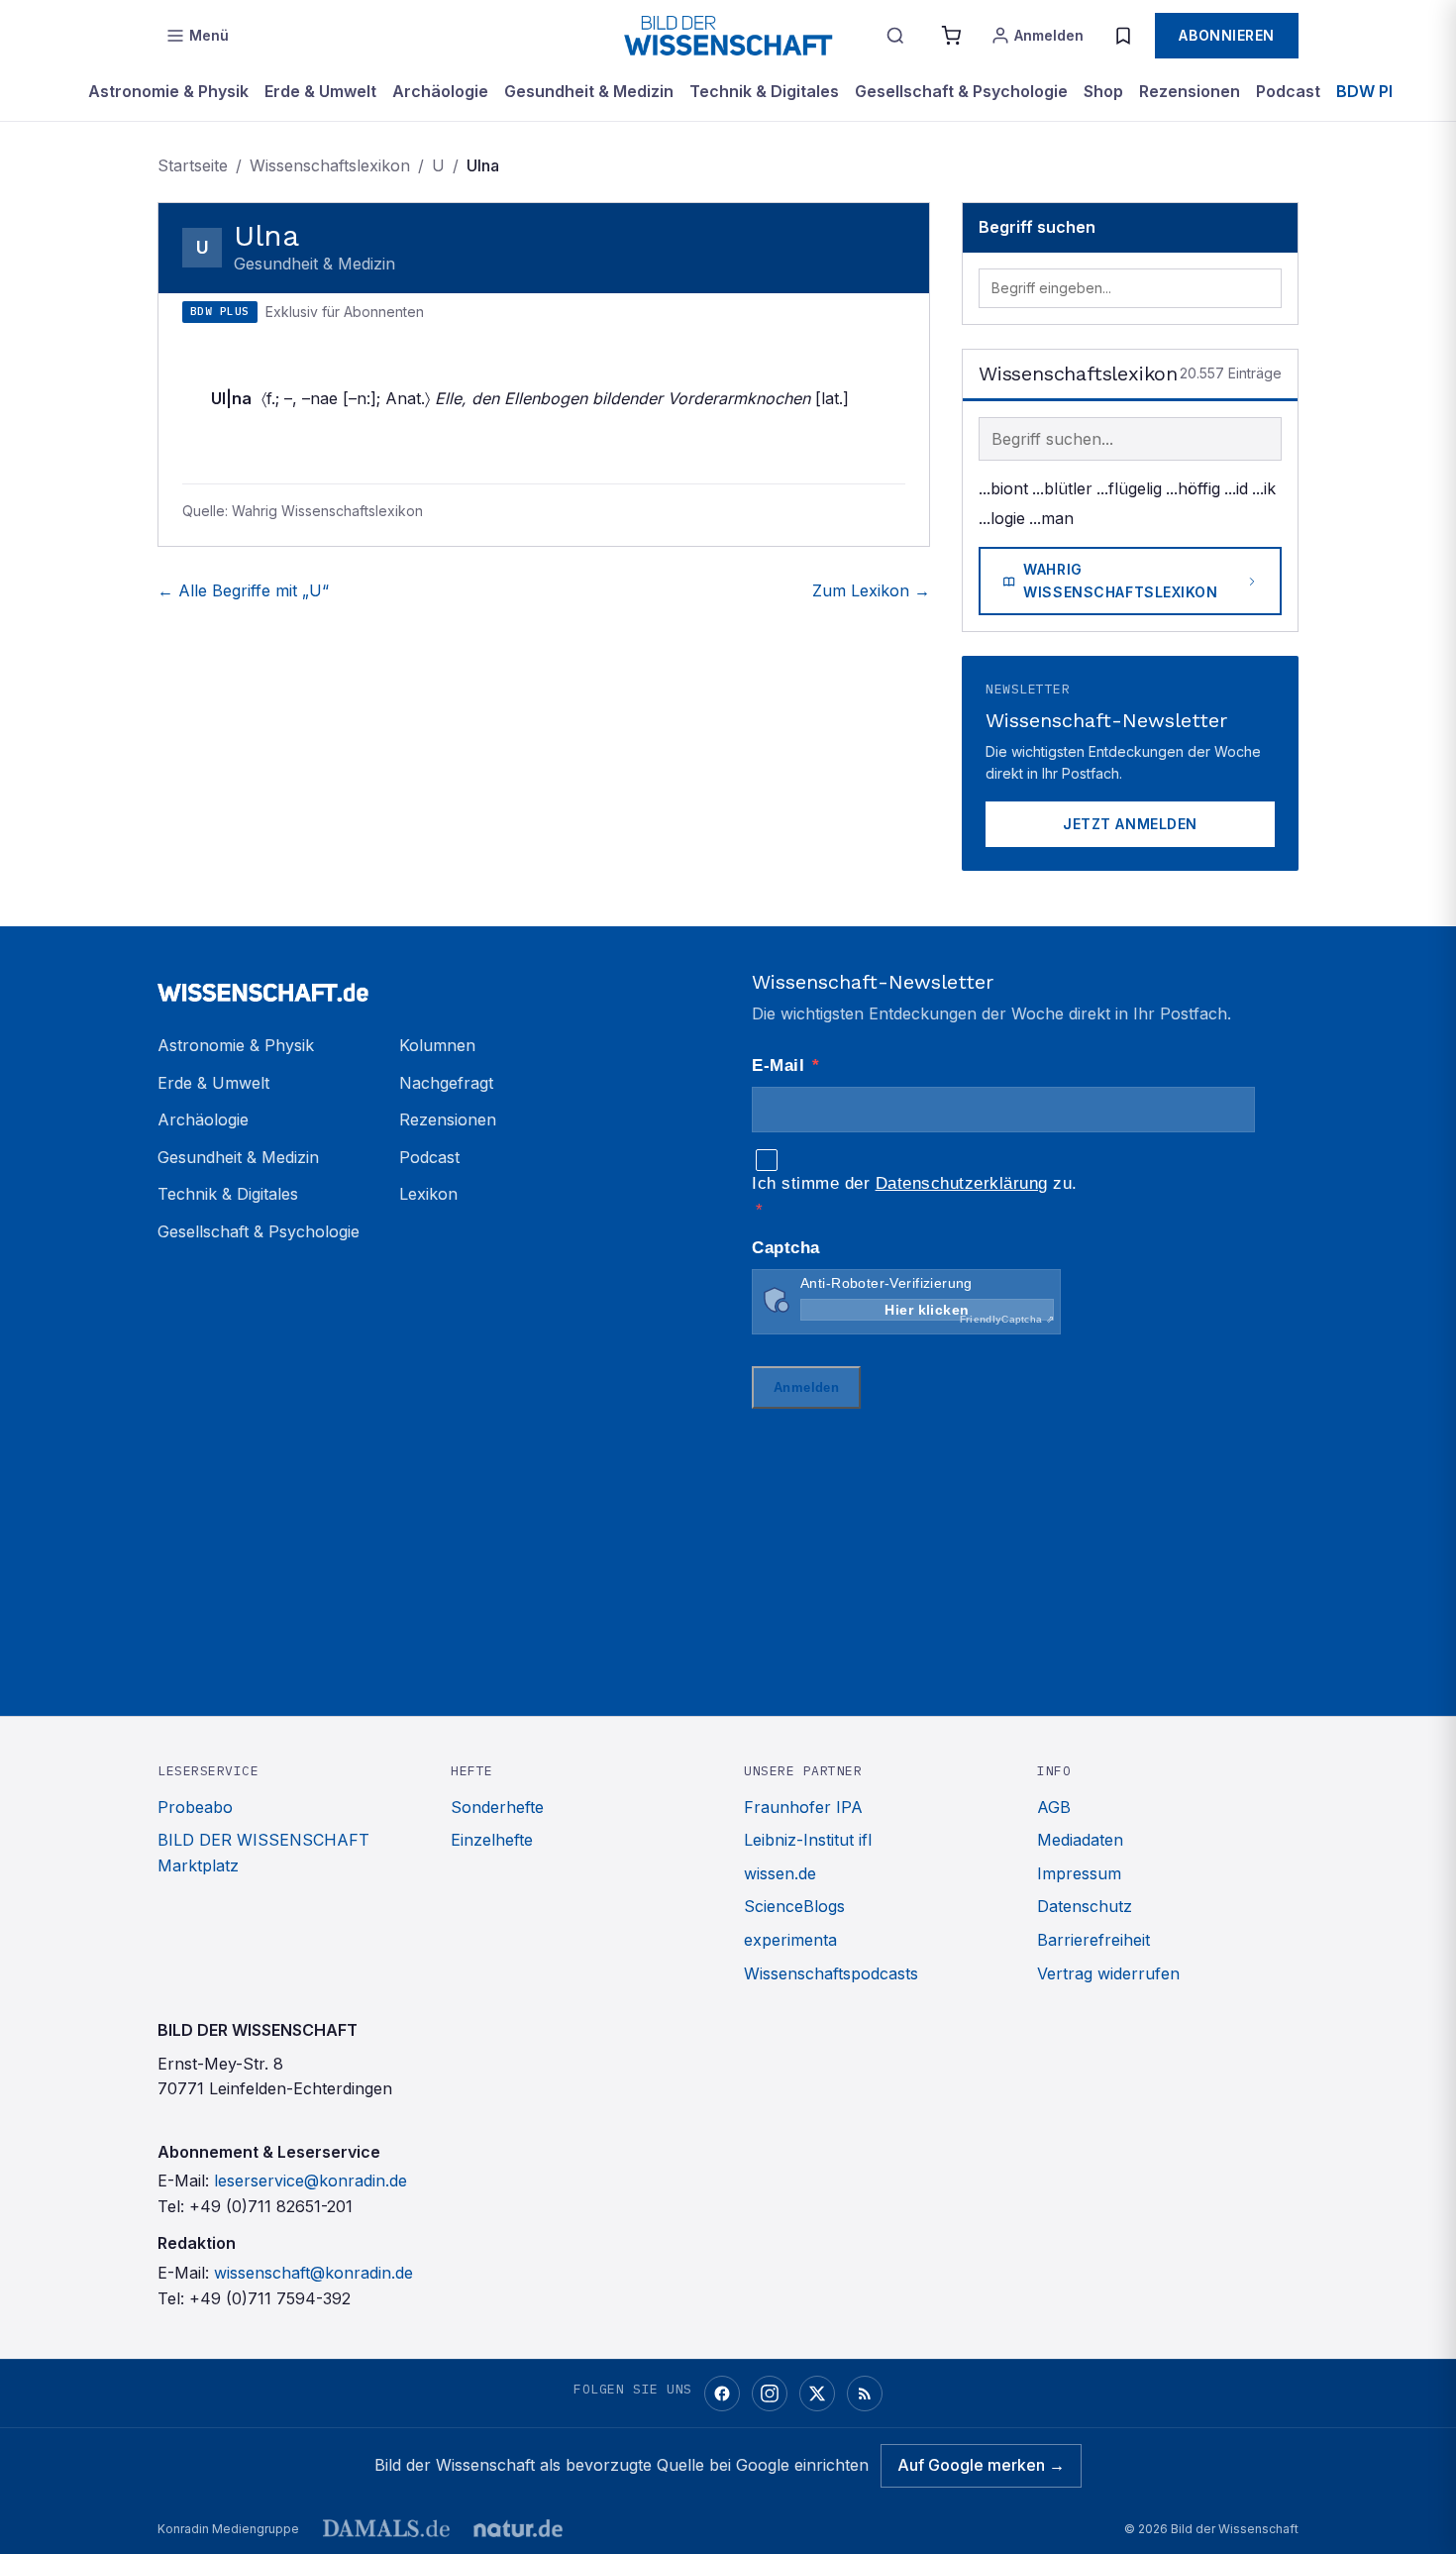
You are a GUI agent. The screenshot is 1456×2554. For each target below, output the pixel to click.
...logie (1002, 518)
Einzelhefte (492, 1840)
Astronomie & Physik (168, 91)
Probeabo (195, 1807)
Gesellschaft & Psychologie (961, 91)
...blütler (1062, 488)
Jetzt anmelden (1130, 824)
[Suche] (895, 36)
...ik (1264, 488)
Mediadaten (1080, 1840)
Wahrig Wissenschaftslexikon (1120, 580)
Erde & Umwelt (320, 91)
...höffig (1193, 488)
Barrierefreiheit (1093, 1940)
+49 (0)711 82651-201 (271, 2206)
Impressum (1079, 1873)
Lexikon (428, 1194)
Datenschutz (1085, 1906)
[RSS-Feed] (865, 2394)
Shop (1103, 91)
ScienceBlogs (794, 1906)
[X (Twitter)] (817, 2394)
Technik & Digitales (764, 91)
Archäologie (440, 91)
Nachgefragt (446, 1083)
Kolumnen (437, 1045)
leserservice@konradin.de (311, 2181)
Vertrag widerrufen (1108, 1973)
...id (1236, 488)
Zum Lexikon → (871, 590)
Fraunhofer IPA (803, 1807)
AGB (1054, 1807)
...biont (1003, 488)
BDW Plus (1374, 91)
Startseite (193, 165)
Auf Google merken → (981, 2465)
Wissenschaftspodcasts (831, 1973)
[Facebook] (722, 2394)
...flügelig (1129, 488)
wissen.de (780, 1873)
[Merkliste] (1123, 36)
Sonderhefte (497, 1807)
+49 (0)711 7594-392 (270, 2298)
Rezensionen (1190, 91)
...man (1051, 518)
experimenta (790, 1940)
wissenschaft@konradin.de (313, 2273)
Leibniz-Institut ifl (808, 1840)
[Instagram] (770, 2394)
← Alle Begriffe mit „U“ (243, 590)
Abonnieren (1227, 35)
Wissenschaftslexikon (330, 165)
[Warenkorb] (951, 36)
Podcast (1288, 91)
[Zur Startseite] (728, 36)
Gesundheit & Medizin (589, 91)
